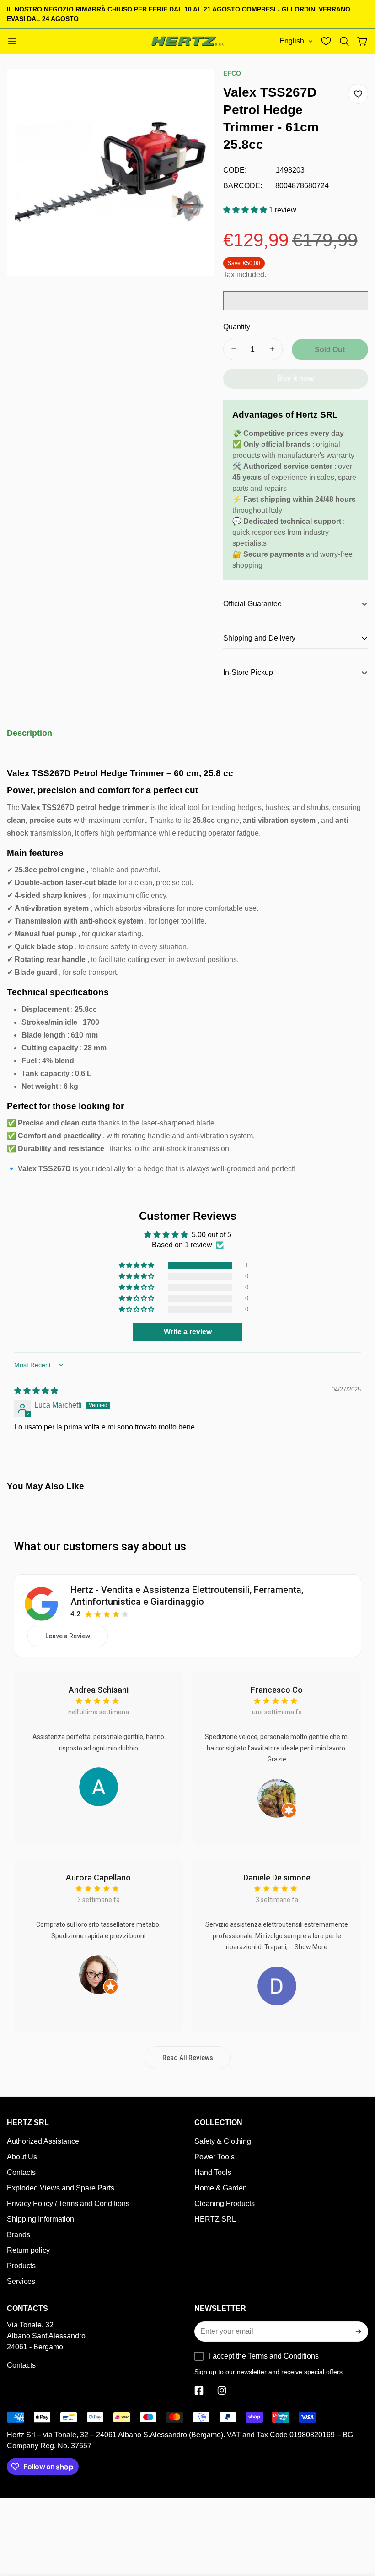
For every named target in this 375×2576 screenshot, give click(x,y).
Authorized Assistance (43, 2141)
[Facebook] (199, 2391)
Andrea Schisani (99, 1690)
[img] (36, 1391)
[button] (344, 41)
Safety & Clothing (223, 2141)
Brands (19, 2235)
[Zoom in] (195, 88)
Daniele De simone (277, 1878)
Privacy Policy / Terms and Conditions (68, 2204)
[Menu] (12, 41)
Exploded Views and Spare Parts (61, 2188)
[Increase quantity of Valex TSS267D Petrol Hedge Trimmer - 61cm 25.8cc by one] (272, 349)
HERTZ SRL (215, 2219)
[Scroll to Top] (357, 2526)
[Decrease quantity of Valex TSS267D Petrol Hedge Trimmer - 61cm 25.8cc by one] (234, 349)
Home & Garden (221, 2188)
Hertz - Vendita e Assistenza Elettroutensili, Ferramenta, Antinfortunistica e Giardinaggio (187, 1596)
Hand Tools (213, 2172)
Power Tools (214, 2157)
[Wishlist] (326, 41)
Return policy (28, 2250)
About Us (22, 2157)
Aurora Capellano (98, 1878)
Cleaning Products (225, 2204)
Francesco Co (277, 1690)
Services (21, 2281)
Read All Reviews (188, 2058)
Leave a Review (68, 1636)
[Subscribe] (358, 2331)
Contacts (21, 2172)
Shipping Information (40, 2219)
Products (21, 2266)
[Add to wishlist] (358, 94)
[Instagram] (222, 2391)
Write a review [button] (188, 1332)
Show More (311, 1947)
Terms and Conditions (283, 2356)
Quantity (237, 327)
